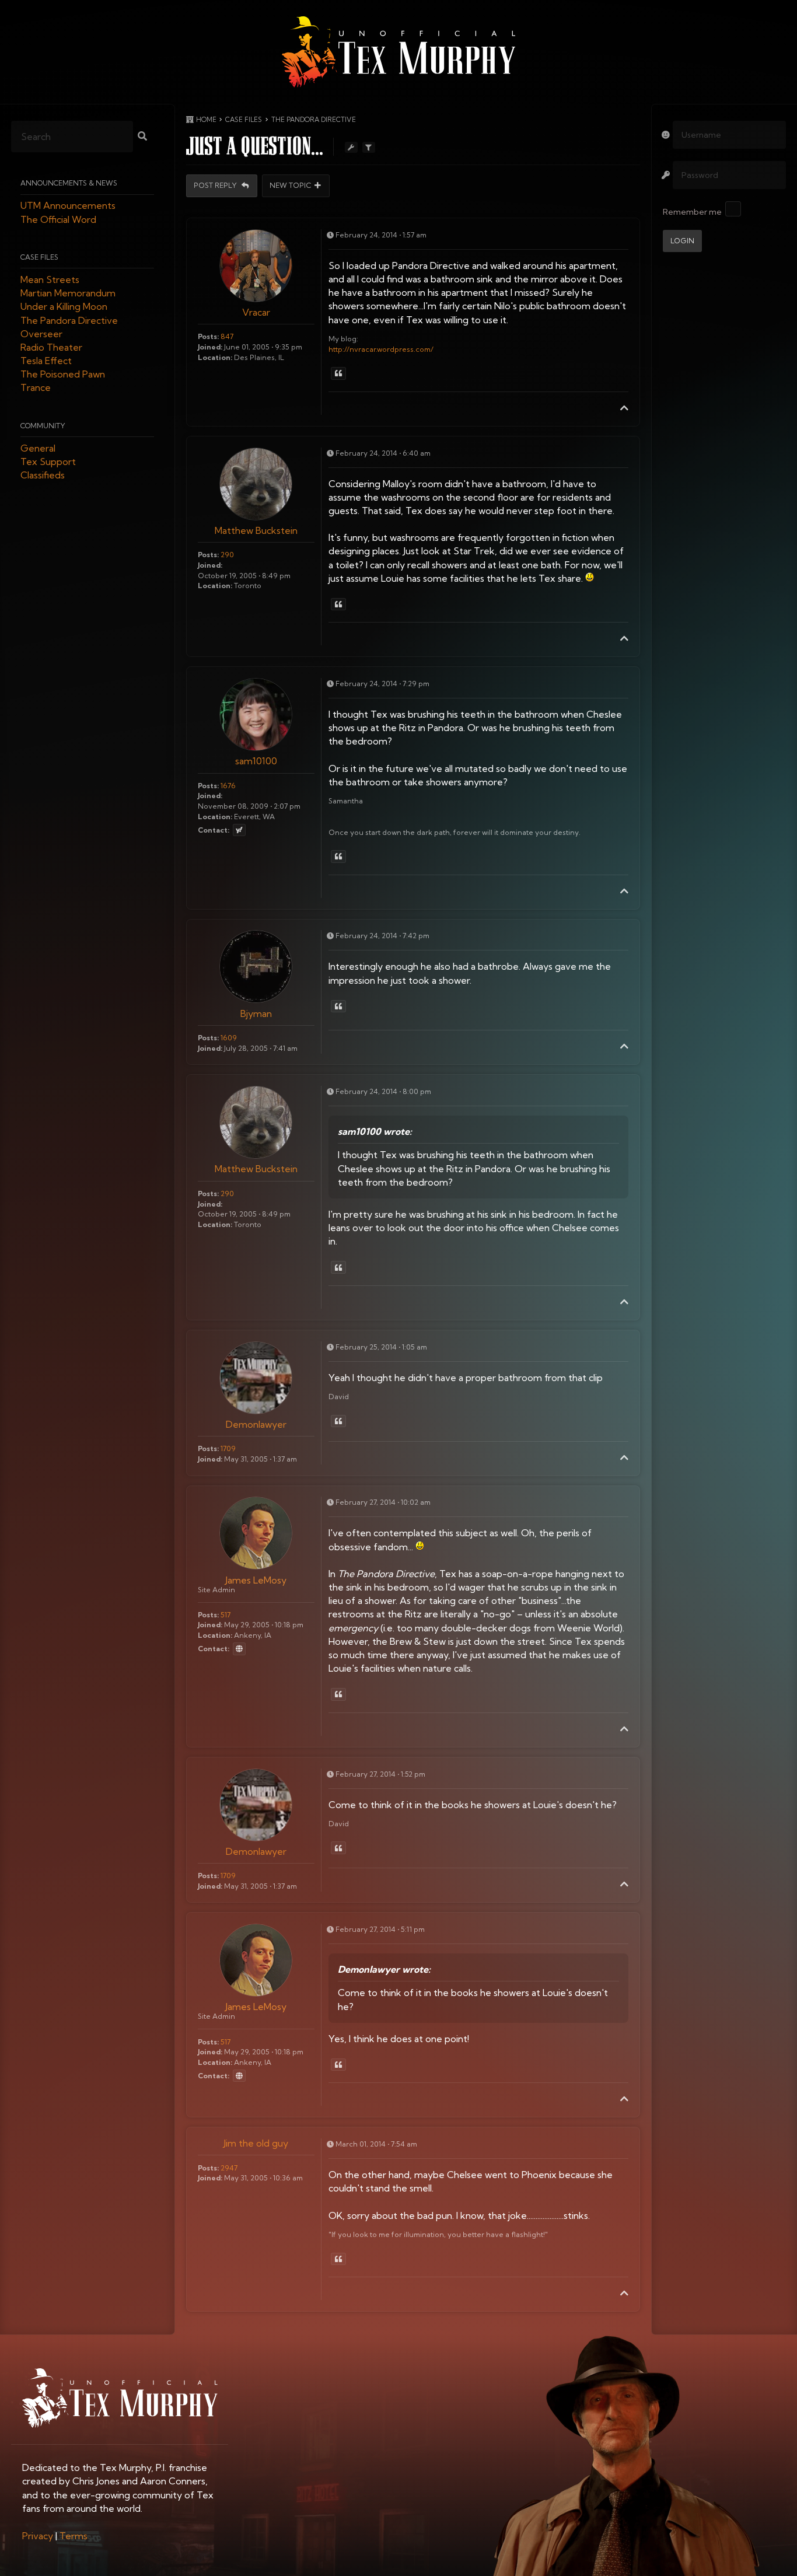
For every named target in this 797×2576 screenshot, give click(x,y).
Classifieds (43, 476)
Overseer (41, 334)
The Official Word (58, 219)
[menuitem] (38, 2536)
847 (227, 336)
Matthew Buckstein (256, 530)
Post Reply (216, 186)
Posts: (208, 336)
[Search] (142, 137)
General (38, 448)
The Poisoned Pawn (63, 375)
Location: (215, 357)
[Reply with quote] (338, 373)
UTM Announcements (68, 206)
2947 (229, 2168)
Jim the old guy (256, 2143)
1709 (228, 1448)
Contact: (214, 830)
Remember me (692, 212)
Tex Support (48, 462)
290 (227, 555)
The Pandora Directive (69, 320)
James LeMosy (256, 1580)
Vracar (256, 312)
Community (43, 426)
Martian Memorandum (68, 293)
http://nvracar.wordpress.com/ (381, 349)
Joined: (210, 347)
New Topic (291, 186)
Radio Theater (51, 347)
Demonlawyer (256, 1424)
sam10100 (256, 761)
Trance (36, 388)
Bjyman (256, 1013)
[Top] (624, 408)
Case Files (39, 257)
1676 (228, 786)
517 (226, 1615)
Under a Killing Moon (64, 307)
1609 (229, 1038)
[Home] (398, 52)
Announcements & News (69, 183)
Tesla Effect (46, 361)
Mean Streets (50, 279)
